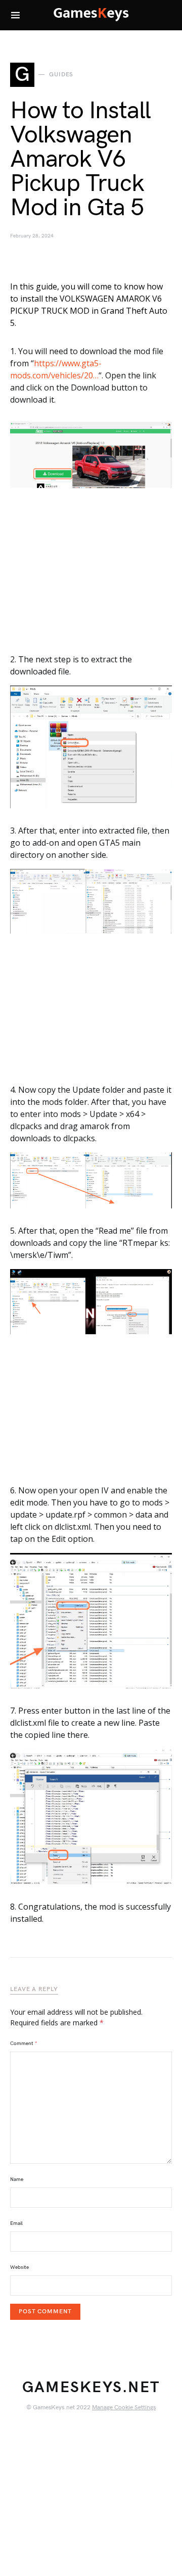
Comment (24, 2044)
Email (16, 2223)
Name (17, 2179)
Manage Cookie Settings (124, 2408)
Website (19, 2267)
